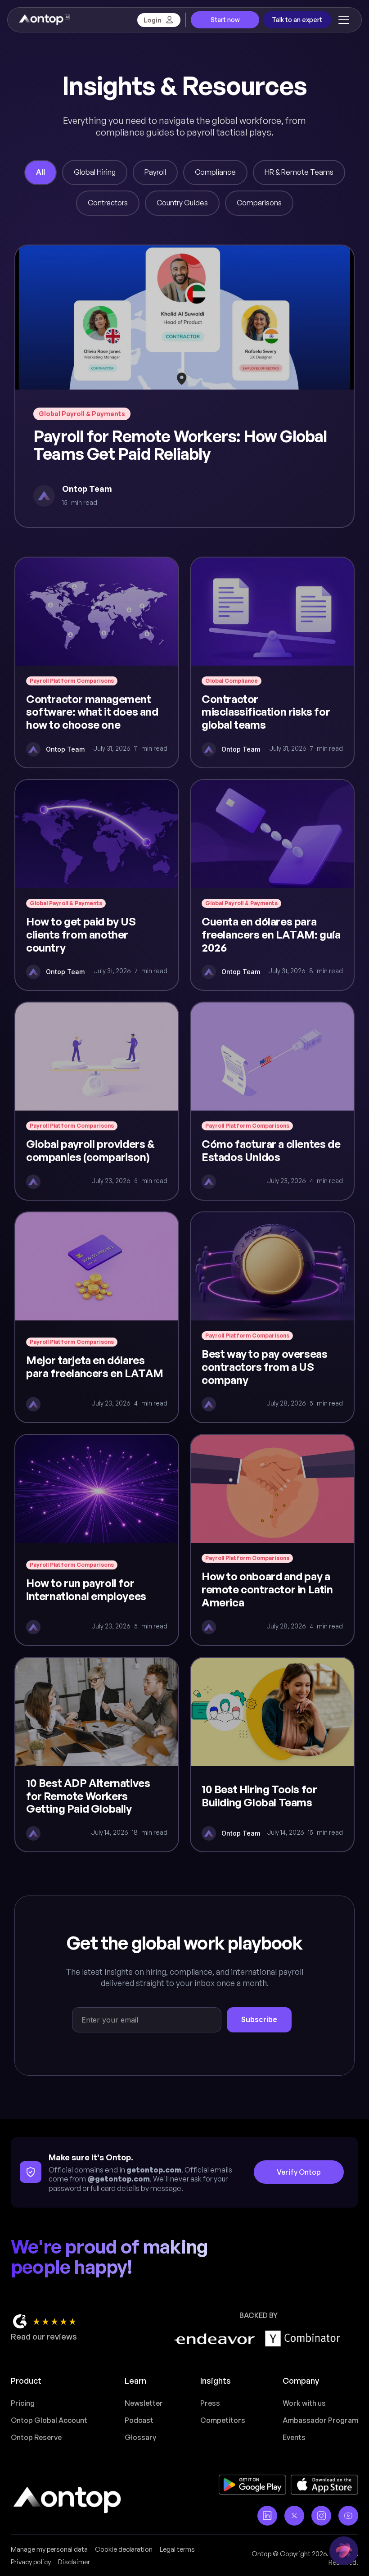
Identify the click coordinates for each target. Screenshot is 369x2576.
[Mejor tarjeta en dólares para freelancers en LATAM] (97, 1317)
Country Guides (182, 203)
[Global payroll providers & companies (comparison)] (97, 1101)
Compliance (215, 172)
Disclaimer (74, 2562)
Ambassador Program (320, 2420)
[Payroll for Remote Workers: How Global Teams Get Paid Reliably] (184, 386)
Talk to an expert (297, 20)
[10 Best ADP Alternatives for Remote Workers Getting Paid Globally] (97, 1755)
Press (210, 2403)
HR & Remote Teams (299, 172)
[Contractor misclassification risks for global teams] (272, 662)
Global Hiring (95, 172)
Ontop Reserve (36, 2437)
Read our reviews (44, 2336)
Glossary (140, 2437)
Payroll (155, 172)
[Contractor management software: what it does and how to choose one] (97, 662)
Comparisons (259, 203)
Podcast (139, 2420)
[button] (342, 20)
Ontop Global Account (49, 2420)
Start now (225, 20)
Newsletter (144, 2403)
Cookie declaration (124, 2549)
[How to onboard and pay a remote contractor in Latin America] (272, 1540)
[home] (44, 20)
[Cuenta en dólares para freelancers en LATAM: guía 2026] (272, 885)
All (40, 172)
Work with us (304, 2403)
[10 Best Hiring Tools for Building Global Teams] (272, 1755)
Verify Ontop (299, 2172)
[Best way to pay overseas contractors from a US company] (272, 1317)
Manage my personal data (49, 2549)
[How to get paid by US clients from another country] (97, 885)
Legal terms (177, 2549)
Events (294, 2437)
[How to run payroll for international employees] (97, 1540)
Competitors (223, 2420)
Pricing (23, 2403)
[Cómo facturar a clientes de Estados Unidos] (272, 1101)
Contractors (108, 203)
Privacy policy (31, 2562)
